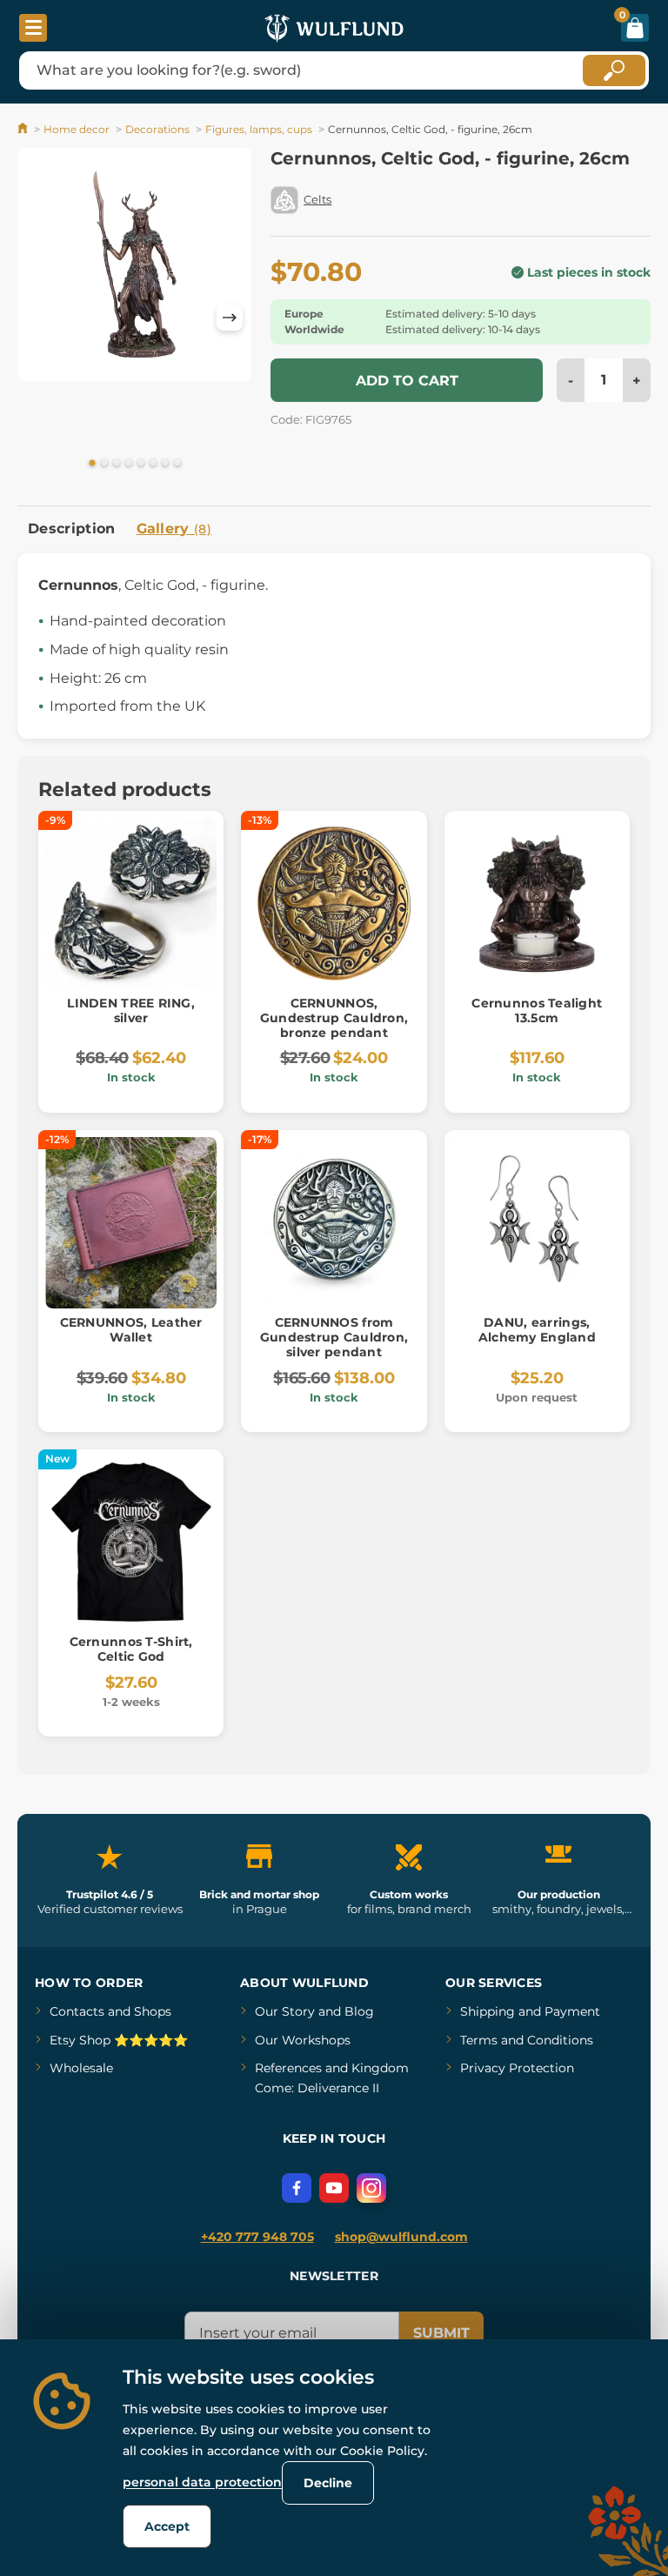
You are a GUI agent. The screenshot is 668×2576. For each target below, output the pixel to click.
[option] (135, 268)
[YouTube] (334, 2188)
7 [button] (165, 464)
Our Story (285, 2011)
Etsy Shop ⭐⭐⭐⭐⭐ (119, 2040)
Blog (359, 2011)
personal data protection (202, 2482)
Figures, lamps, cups (259, 129)
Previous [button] (39, 318)
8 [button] (177, 464)
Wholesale (81, 2068)
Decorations (157, 129)
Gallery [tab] (174, 529)
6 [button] (153, 464)
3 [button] (117, 464)
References (288, 2068)
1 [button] (92, 464)
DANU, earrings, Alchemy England (537, 1330)
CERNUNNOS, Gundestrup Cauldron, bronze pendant (334, 1018)
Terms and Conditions (527, 2040)
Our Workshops (303, 2040)
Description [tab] (72, 529)
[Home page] (24, 129)
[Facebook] (297, 2188)
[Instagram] (371, 2188)
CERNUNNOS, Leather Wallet (131, 1330)
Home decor (77, 129)
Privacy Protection (517, 2068)
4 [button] (129, 464)
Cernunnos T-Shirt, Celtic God (131, 1649)
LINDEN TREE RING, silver (131, 1010)
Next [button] (230, 318)
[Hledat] (614, 70)
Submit (441, 2333)
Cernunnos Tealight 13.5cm (537, 1010)
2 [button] (104, 464)
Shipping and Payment (530, 2011)
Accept (167, 2526)
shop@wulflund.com (401, 2237)
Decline (328, 2483)
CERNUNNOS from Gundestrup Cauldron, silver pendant (334, 1337)
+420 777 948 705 (257, 2237)
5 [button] (141, 464)
